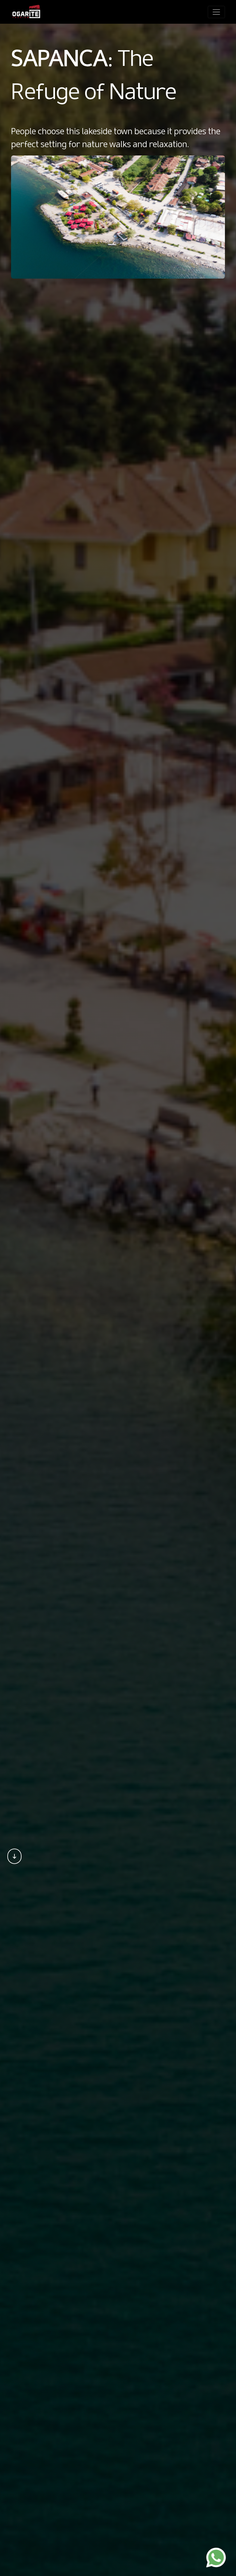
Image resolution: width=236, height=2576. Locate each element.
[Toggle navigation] (216, 12)
